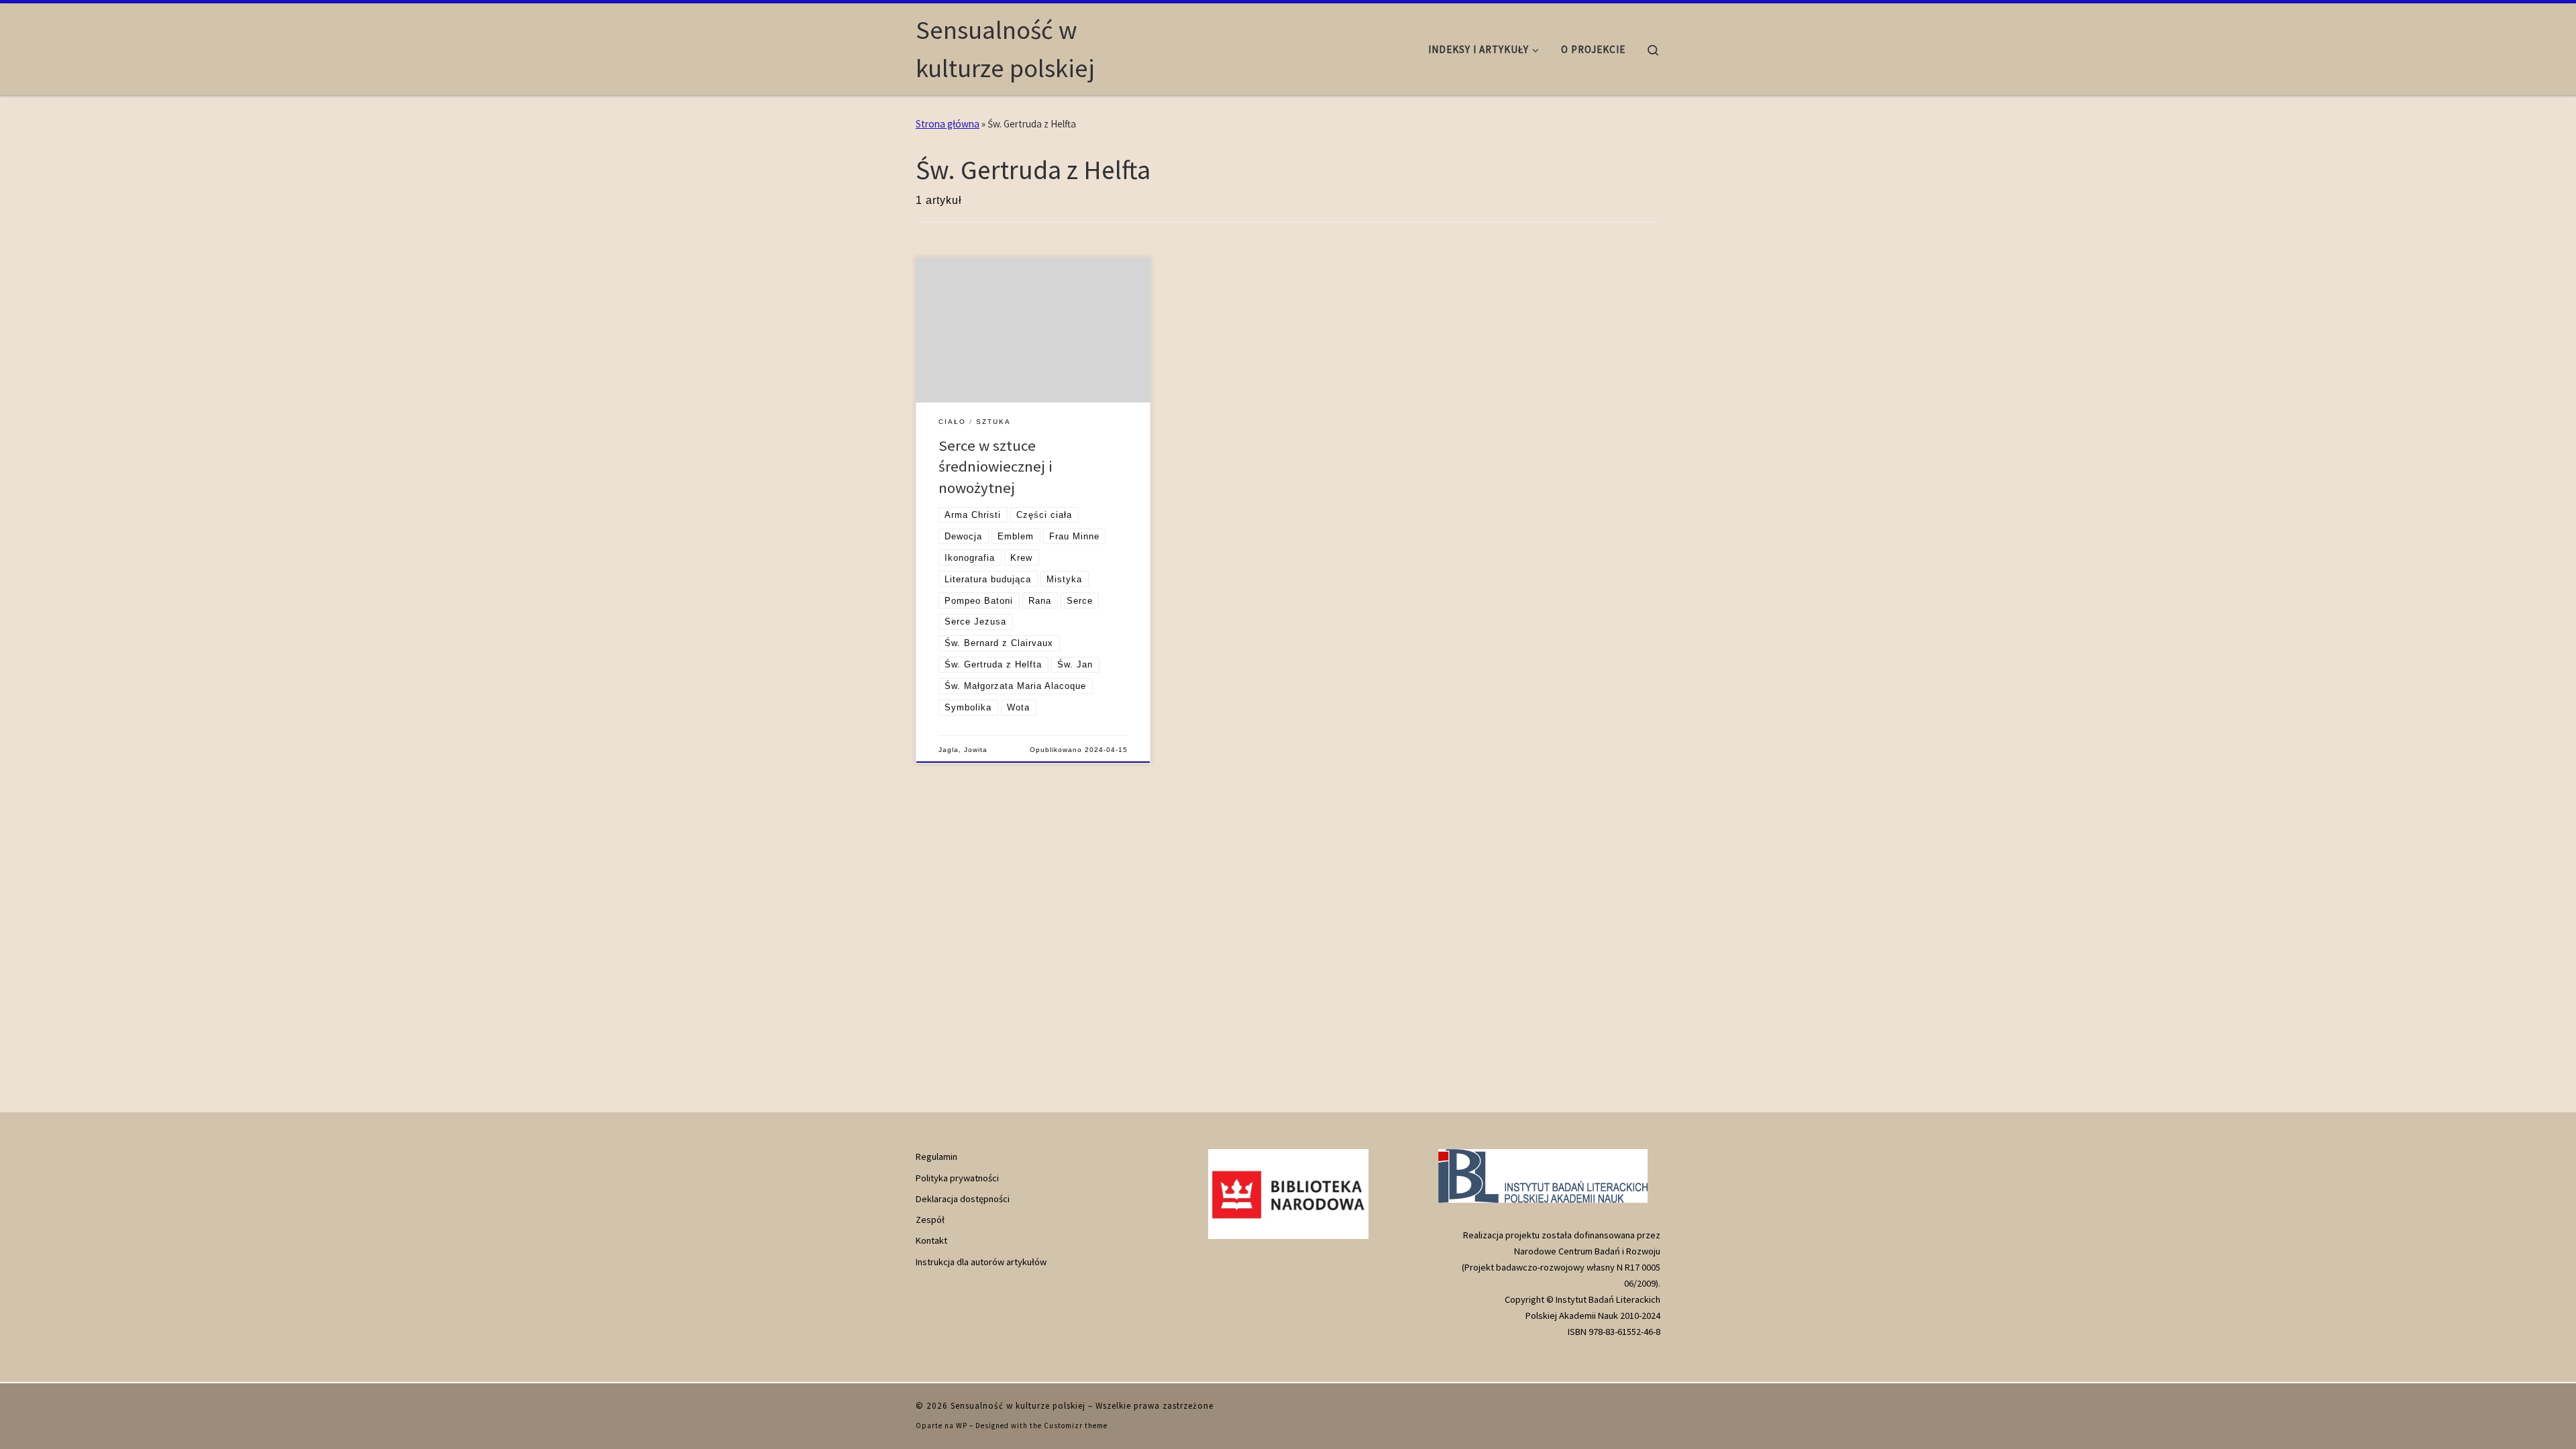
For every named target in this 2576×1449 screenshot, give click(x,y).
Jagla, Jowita (963, 750)
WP (962, 1426)
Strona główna (948, 124)
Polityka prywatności (957, 1178)
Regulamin (936, 1157)
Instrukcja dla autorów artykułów (981, 1262)
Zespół (930, 1220)
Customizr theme (1076, 1426)
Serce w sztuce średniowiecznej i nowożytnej (996, 467)
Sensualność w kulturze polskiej (1018, 1406)
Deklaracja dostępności (963, 1199)
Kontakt (931, 1240)
